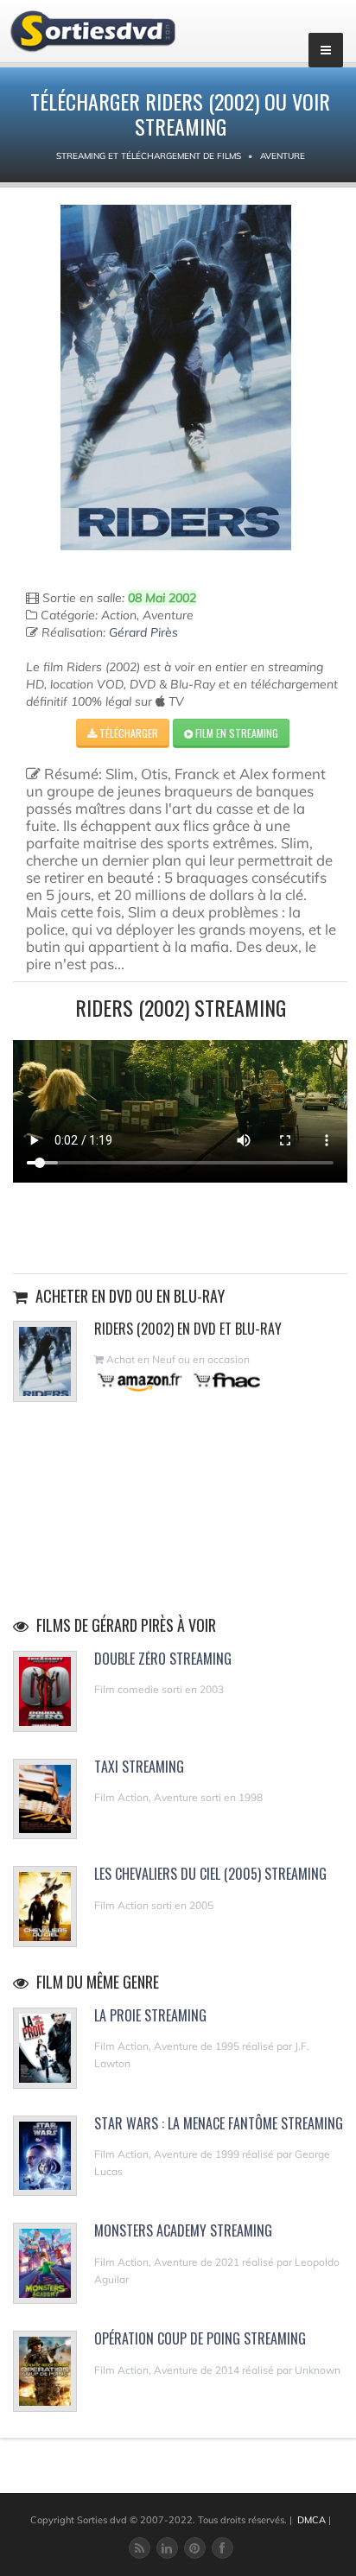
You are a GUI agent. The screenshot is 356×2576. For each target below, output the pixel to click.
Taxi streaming (139, 1767)
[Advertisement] (181, 1226)
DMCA (311, 2520)
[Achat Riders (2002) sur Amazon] (140, 1380)
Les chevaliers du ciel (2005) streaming (210, 1874)
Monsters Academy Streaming (183, 2230)
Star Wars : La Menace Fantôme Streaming (219, 2123)
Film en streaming (235, 733)
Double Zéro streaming (163, 1659)
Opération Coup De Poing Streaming (200, 2338)
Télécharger (127, 733)
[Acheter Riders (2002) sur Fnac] (226, 1380)
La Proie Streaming (150, 2015)
